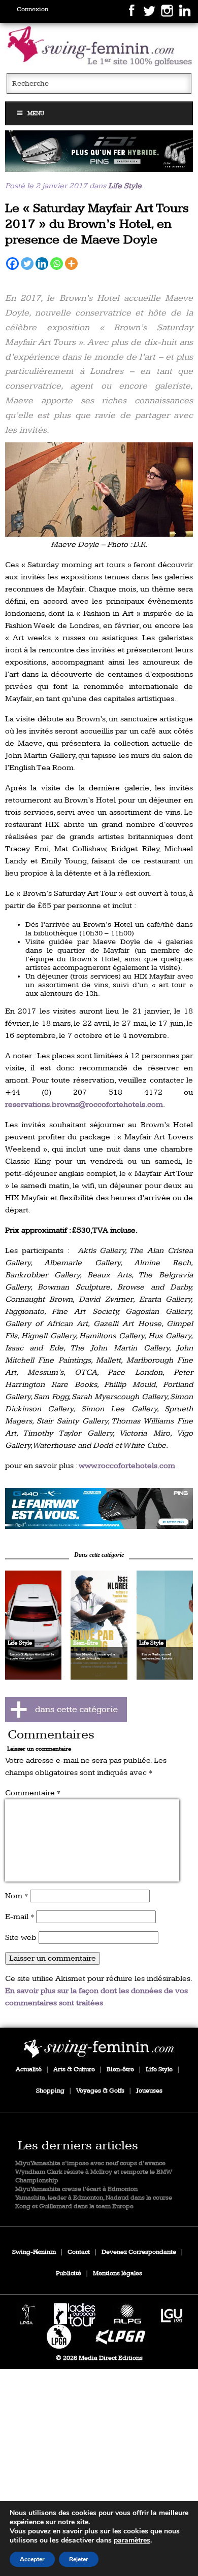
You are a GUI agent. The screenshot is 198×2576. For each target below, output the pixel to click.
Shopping (50, 2091)
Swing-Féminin (34, 2252)
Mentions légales (118, 2273)
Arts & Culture (74, 2069)
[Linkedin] (42, 264)
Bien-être (120, 2069)
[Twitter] (27, 264)
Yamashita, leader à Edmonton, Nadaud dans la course (94, 2198)
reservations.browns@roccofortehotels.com (84, 1105)
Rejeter (79, 2559)
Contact (79, 2252)
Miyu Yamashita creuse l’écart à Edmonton (76, 2189)
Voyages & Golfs (100, 2091)
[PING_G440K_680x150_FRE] (99, 1509)
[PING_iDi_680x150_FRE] (99, 151)
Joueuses (149, 2091)
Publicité (69, 2273)
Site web (21, 1938)
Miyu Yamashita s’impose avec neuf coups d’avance (90, 2163)
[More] (71, 264)
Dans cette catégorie (99, 1555)
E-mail (20, 1917)
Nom (16, 1896)
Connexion (32, 9)
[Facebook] (12, 264)
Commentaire (33, 1793)
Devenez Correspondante (139, 2252)
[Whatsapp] (57, 264)
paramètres (132, 2540)
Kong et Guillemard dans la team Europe (74, 2206)
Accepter (32, 2559)
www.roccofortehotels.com (127, 1466)
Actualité (29, 2069)
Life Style (125, 186)
